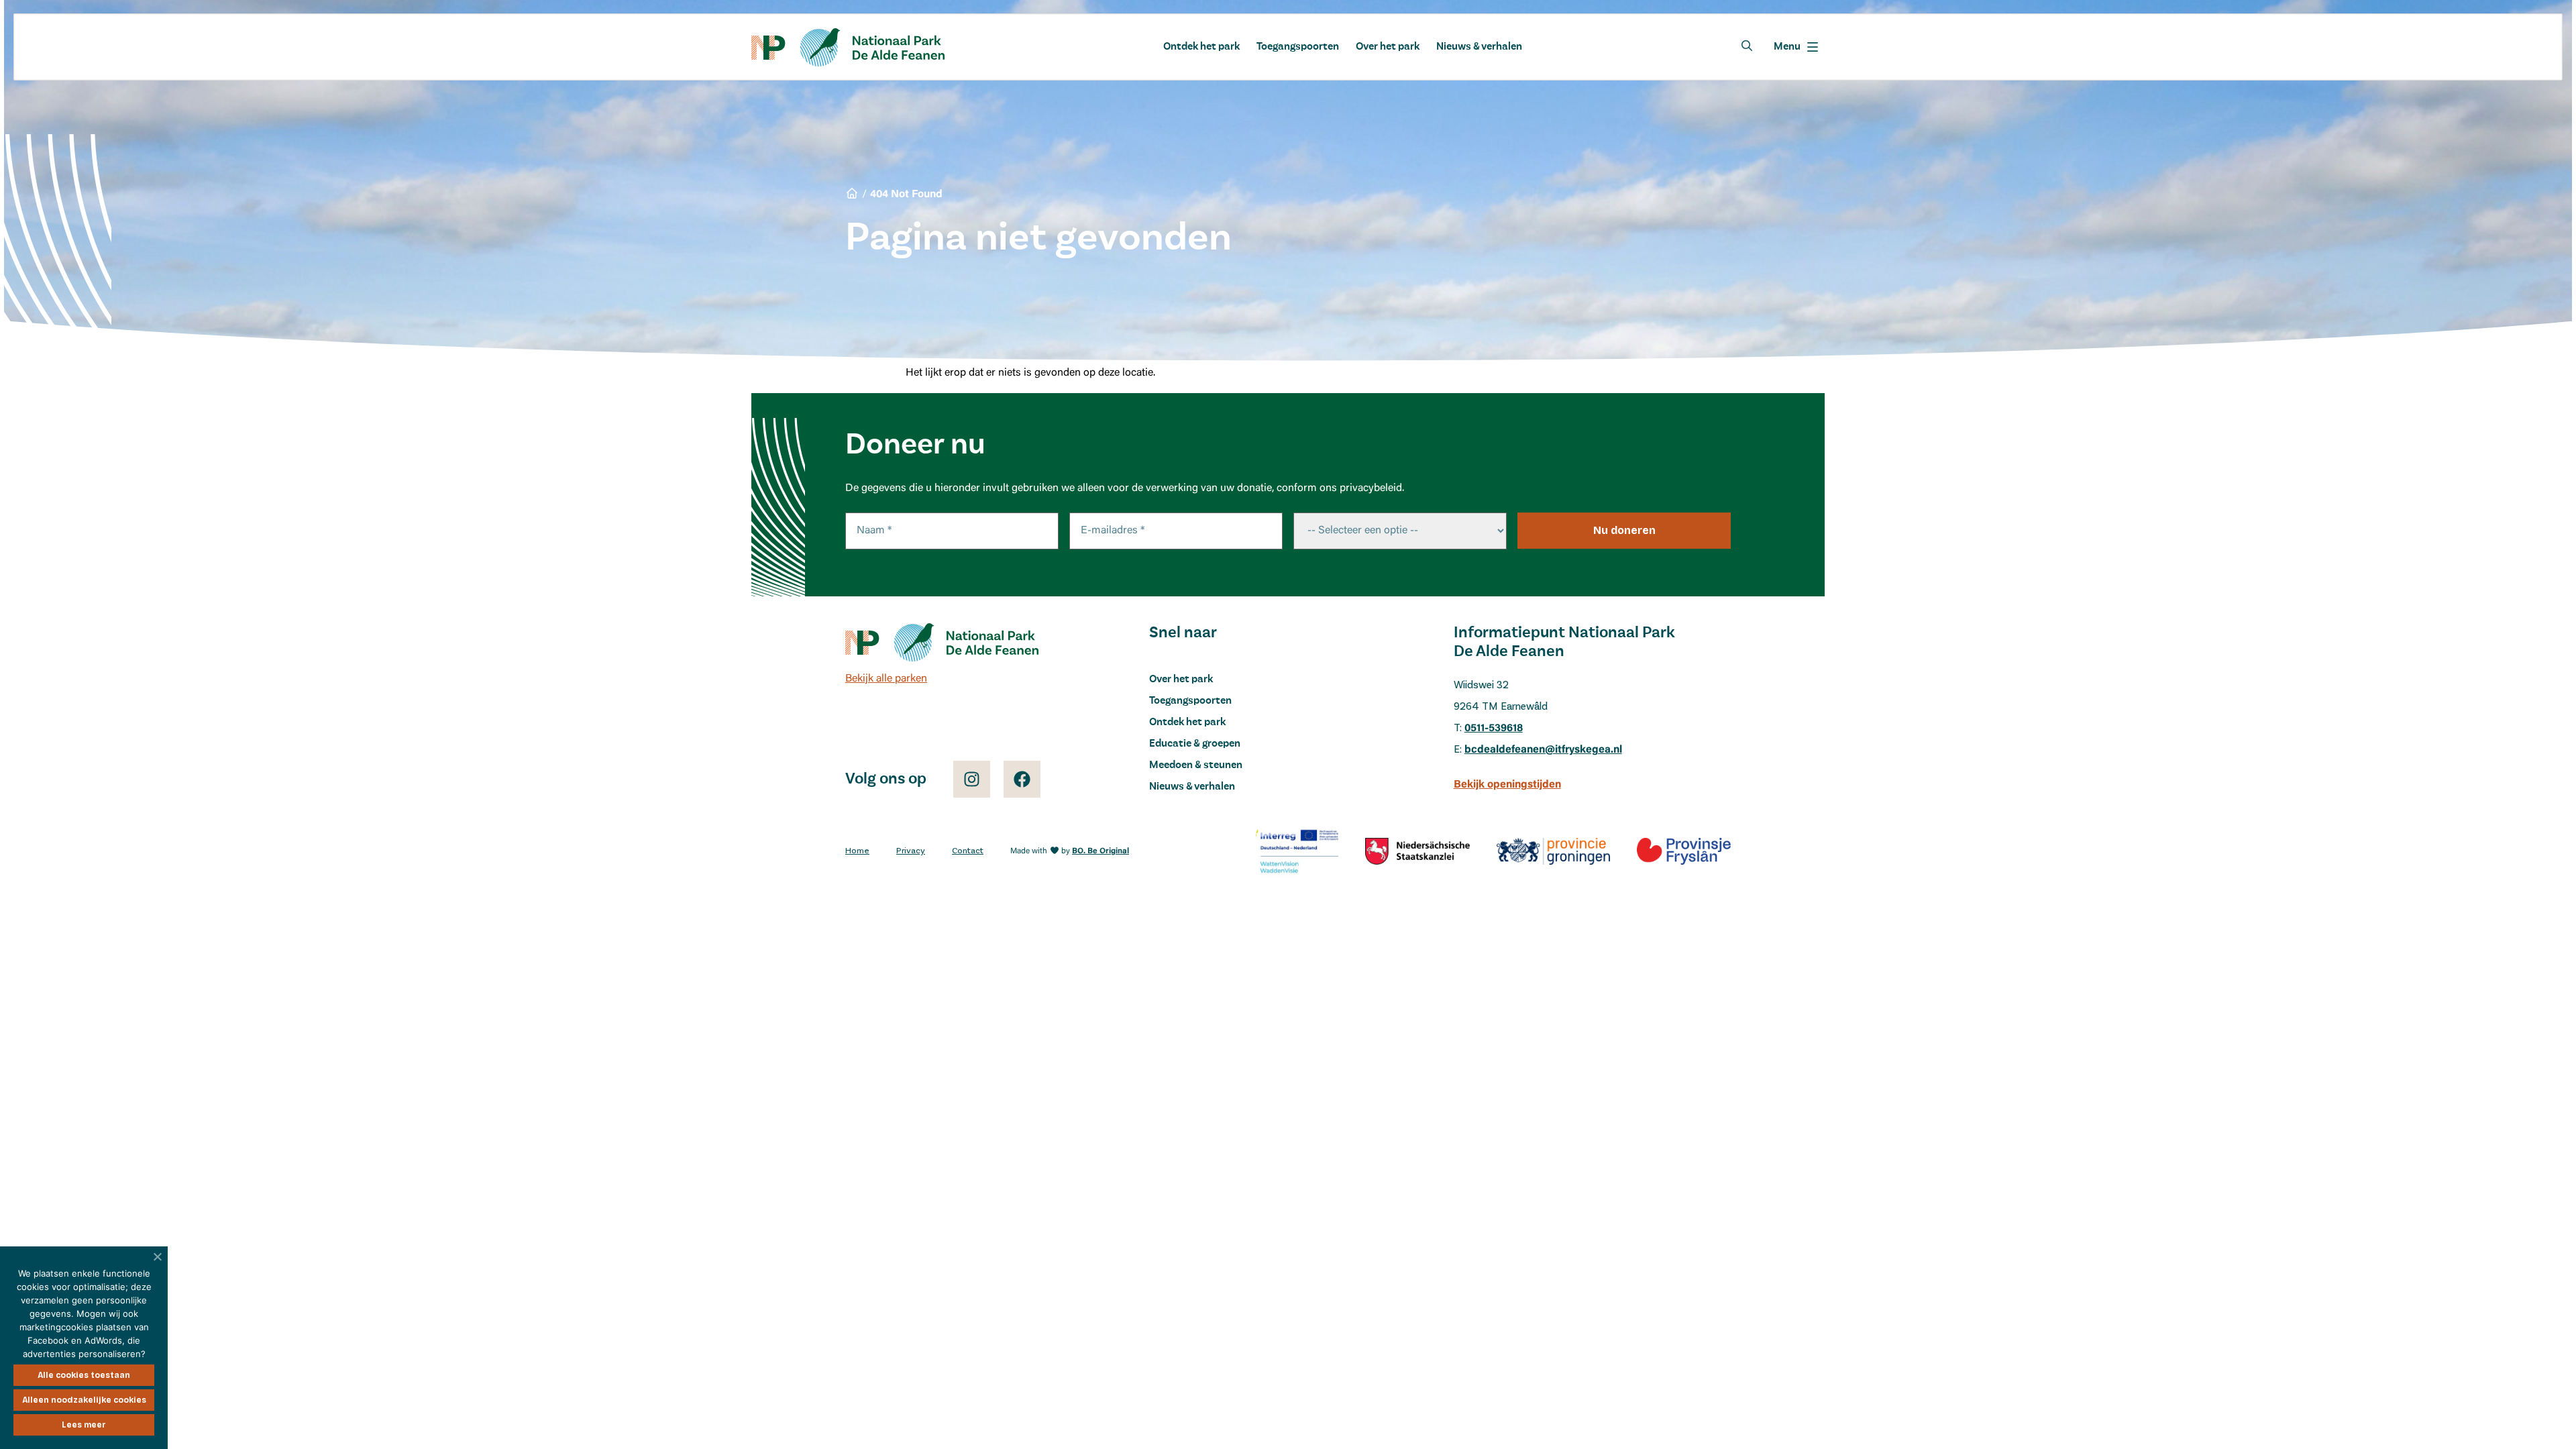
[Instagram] (972, 779)
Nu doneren (1624, 530)
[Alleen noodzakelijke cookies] (158, 1256)
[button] (1796, 47)
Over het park (1388, 47)
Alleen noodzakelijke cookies (84, 1400)
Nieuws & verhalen (1479, 47)
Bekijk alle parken (886, 679)
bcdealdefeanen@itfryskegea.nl (1543, 750)
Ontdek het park (1201, 47)
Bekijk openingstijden (1507, 785)
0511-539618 (1494, 729)
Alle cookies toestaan (84, 1375)
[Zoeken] (1747, 46)
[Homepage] (848, 47)
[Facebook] (1022, 779)
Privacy (911, 851)
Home (857, 851)
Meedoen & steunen (1196, 765)
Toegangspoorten (1298, 47)
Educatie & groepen (1195, 744)
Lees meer (84, 1425)
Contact (968, 851)
